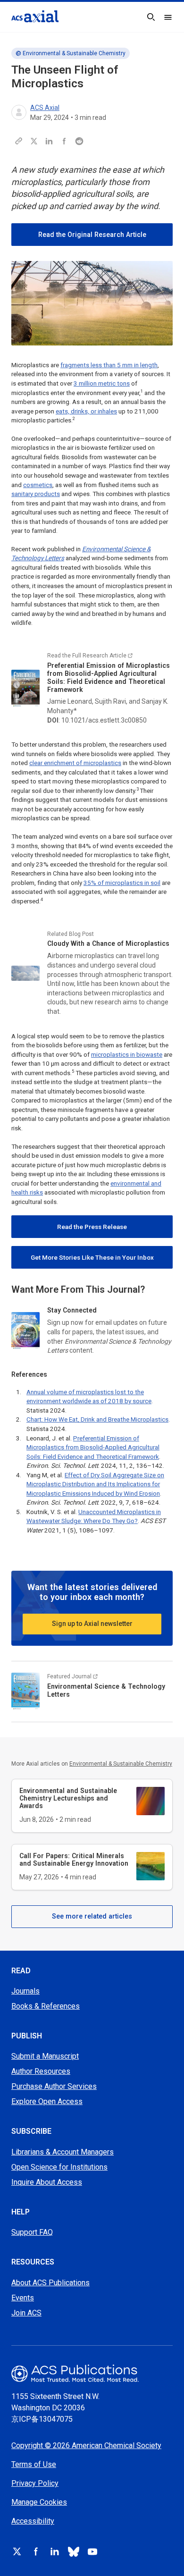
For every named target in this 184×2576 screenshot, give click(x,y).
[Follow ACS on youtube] (92, 2551)
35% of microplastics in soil (122, 883)
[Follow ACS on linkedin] (55, 2551)
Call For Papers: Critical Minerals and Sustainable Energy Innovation (74, 1860)
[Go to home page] (92, 2373)
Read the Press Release (92, 1227)
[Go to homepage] (35, 16)
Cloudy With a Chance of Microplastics (108, 943)
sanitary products (36, 494)
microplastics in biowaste (127, 1055)
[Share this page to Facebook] (64, 141)
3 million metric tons (102, 383)
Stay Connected (72, 1310)
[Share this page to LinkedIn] (49, 141)
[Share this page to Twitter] (34, 141)
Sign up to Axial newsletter (92, 1624)
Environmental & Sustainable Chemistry (74, 53)
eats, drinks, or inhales (86, 411)
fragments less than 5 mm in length (109, 365)
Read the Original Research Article (92, 235)
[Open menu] (168, 17)
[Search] (151, 17)
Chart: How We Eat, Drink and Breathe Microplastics (97, 1419)
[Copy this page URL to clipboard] (19, 141)
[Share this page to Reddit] (79, 141)
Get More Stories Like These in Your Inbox (92, 1258)
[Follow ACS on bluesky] (74, 2551)
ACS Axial (45, 108)
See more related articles (92, 1916)
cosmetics (38, 485)
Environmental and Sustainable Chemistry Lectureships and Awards (68, 1798)
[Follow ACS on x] (17, 2551)
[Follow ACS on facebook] (36, 2551)
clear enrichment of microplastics (75, 763)
